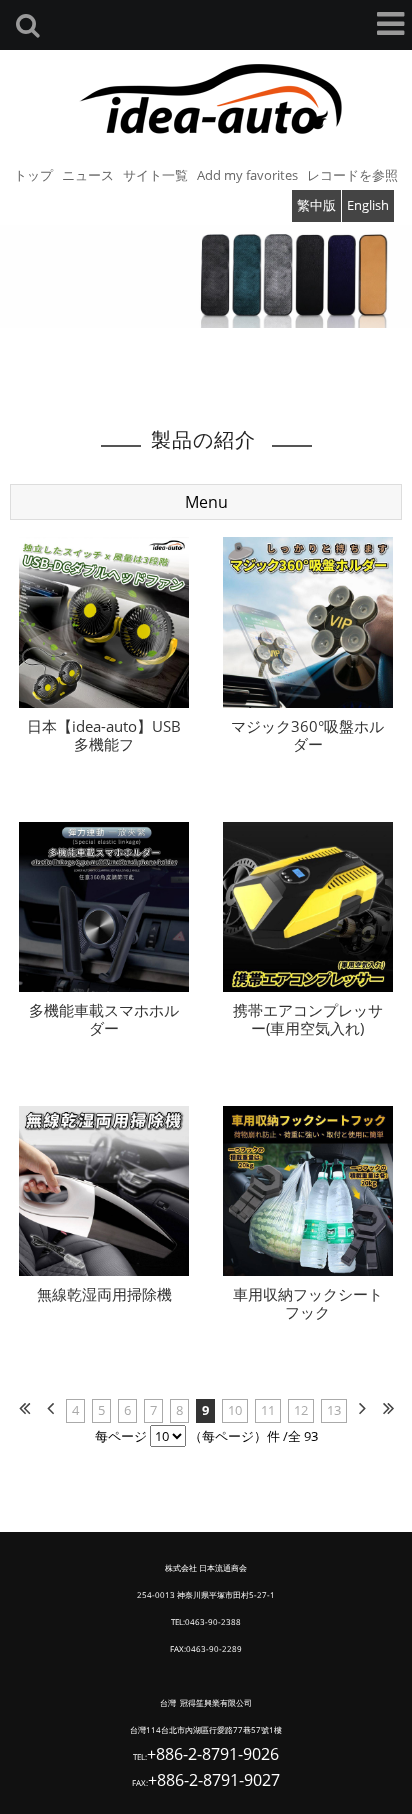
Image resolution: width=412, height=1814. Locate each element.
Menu (206, 502)
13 (334, 1410)
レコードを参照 (352, 175)
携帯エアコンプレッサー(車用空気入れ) (308, 1019)
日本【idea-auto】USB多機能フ (104, 735)
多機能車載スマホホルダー (104, 1019)
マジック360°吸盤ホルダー (307, 735)
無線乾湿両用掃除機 (104, 1294)
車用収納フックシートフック (308, 1303)
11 (268, 1410)
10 (235, 1410)
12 (301, 1410)
